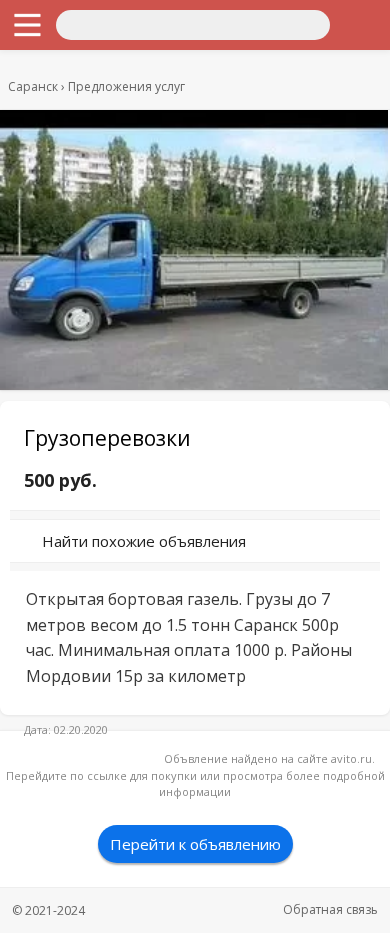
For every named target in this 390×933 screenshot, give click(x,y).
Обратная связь (330, 909)
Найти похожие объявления (144, 541)
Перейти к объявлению (195, 844)
